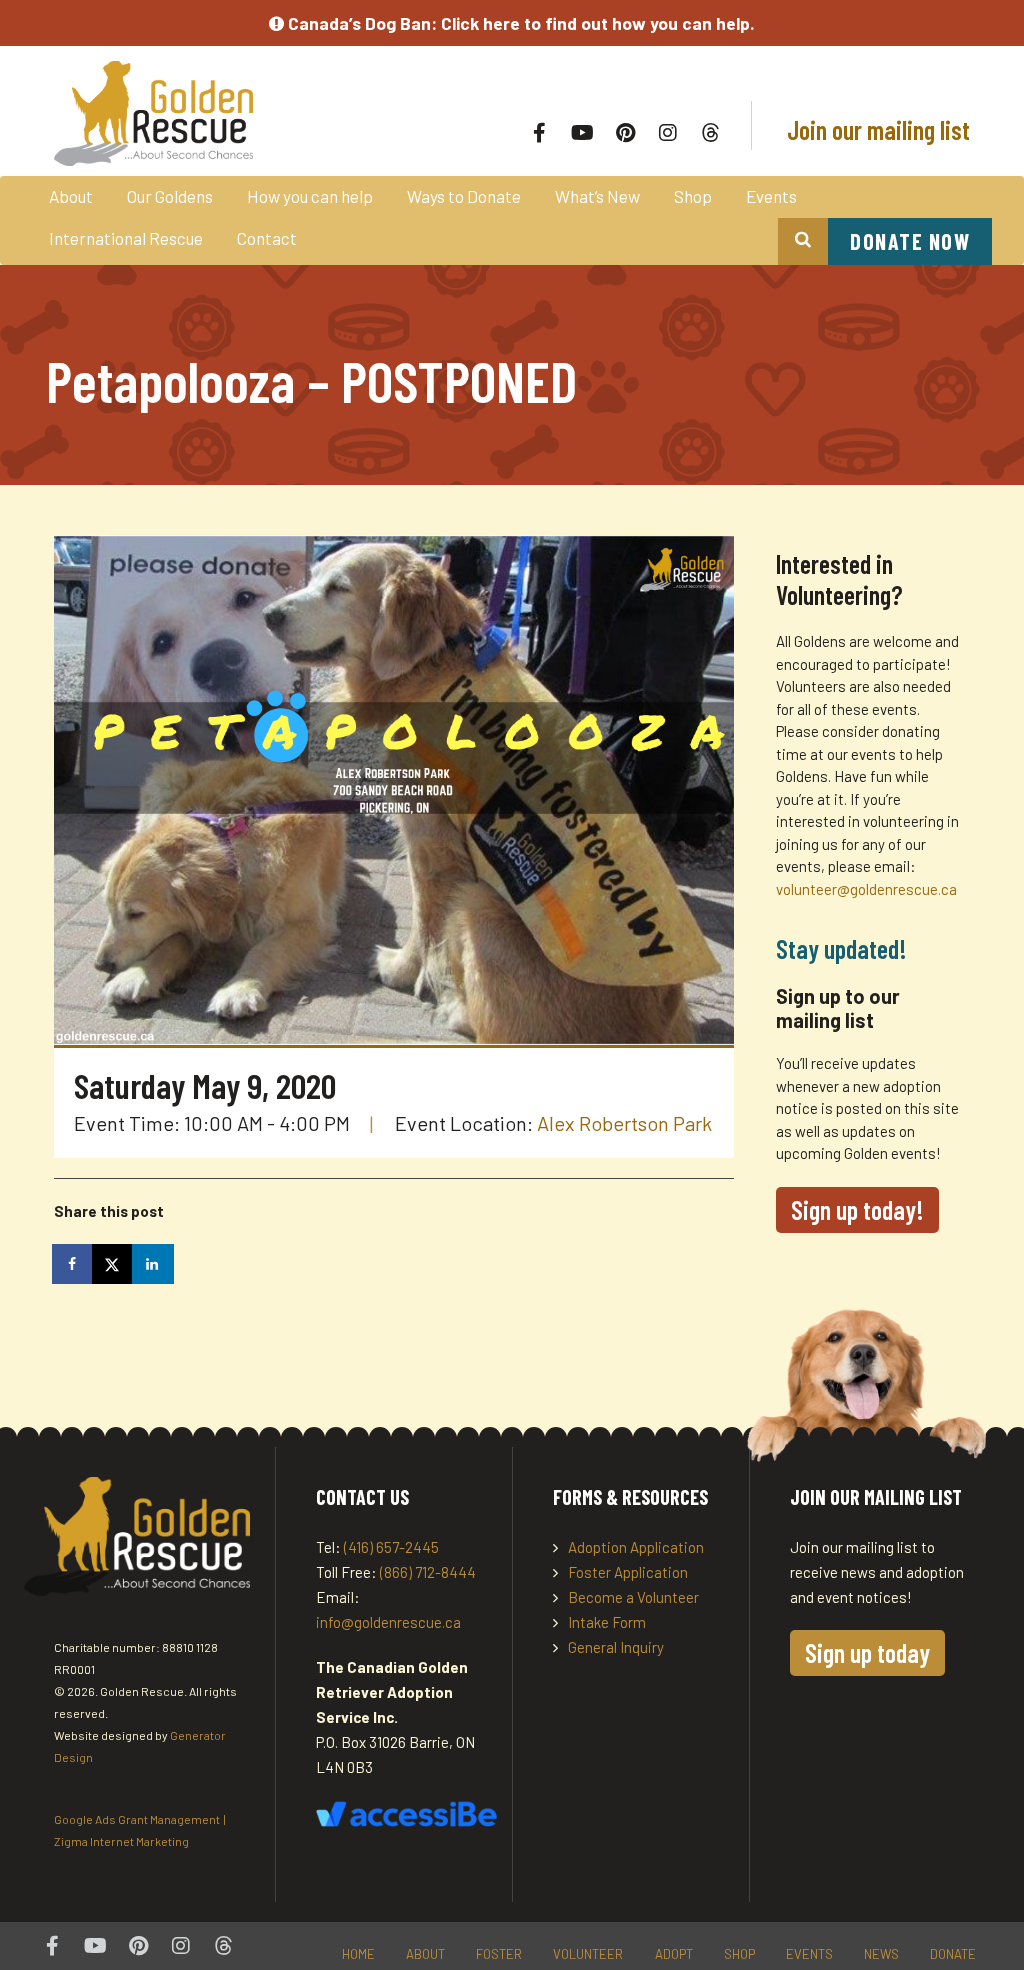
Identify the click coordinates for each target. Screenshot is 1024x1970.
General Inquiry (616, 1647)
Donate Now (910, 241)
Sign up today (867, 1652)
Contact (267, 238)
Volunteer (588, 1954)
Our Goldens (170, 196)
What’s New (597, 196)
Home (358, 1954)
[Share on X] (114, 1264)
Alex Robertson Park (624, 1123)
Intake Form (607, 1622)
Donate (953, 1954)
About (71, 196)
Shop (693, 196)
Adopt (674, 1954)
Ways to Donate (464, 196)
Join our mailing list (876, 129)
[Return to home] (236, 113)
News (881, 1954)
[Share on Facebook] (74, 1264)
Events (771, 196)
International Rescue (126, 238)
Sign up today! (857, 1209)
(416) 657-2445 (391, 1547)
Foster (499, 1954)
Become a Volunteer (633, 1597)
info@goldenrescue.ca (388, 1622)
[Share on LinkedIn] (154, 1264)
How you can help (310, 196)
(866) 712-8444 (428, 1572)
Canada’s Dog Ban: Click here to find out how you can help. (519, 23)
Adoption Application (636, 1547)
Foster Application (628, 1572)
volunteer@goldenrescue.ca (866, 889)
